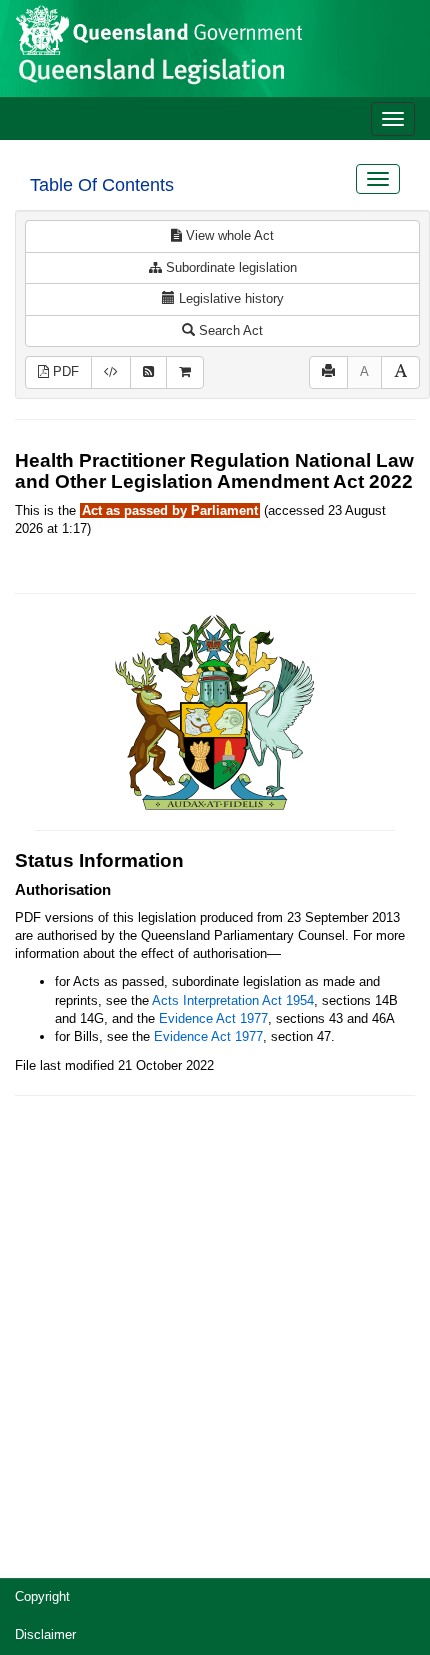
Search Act (229, 330)
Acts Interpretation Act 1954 (233, 1000)
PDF (64, 371)
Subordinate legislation (229, 267)
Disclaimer (45, 1634)
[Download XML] (111, 372)
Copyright (42, 1596)
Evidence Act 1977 (213, 1018)
